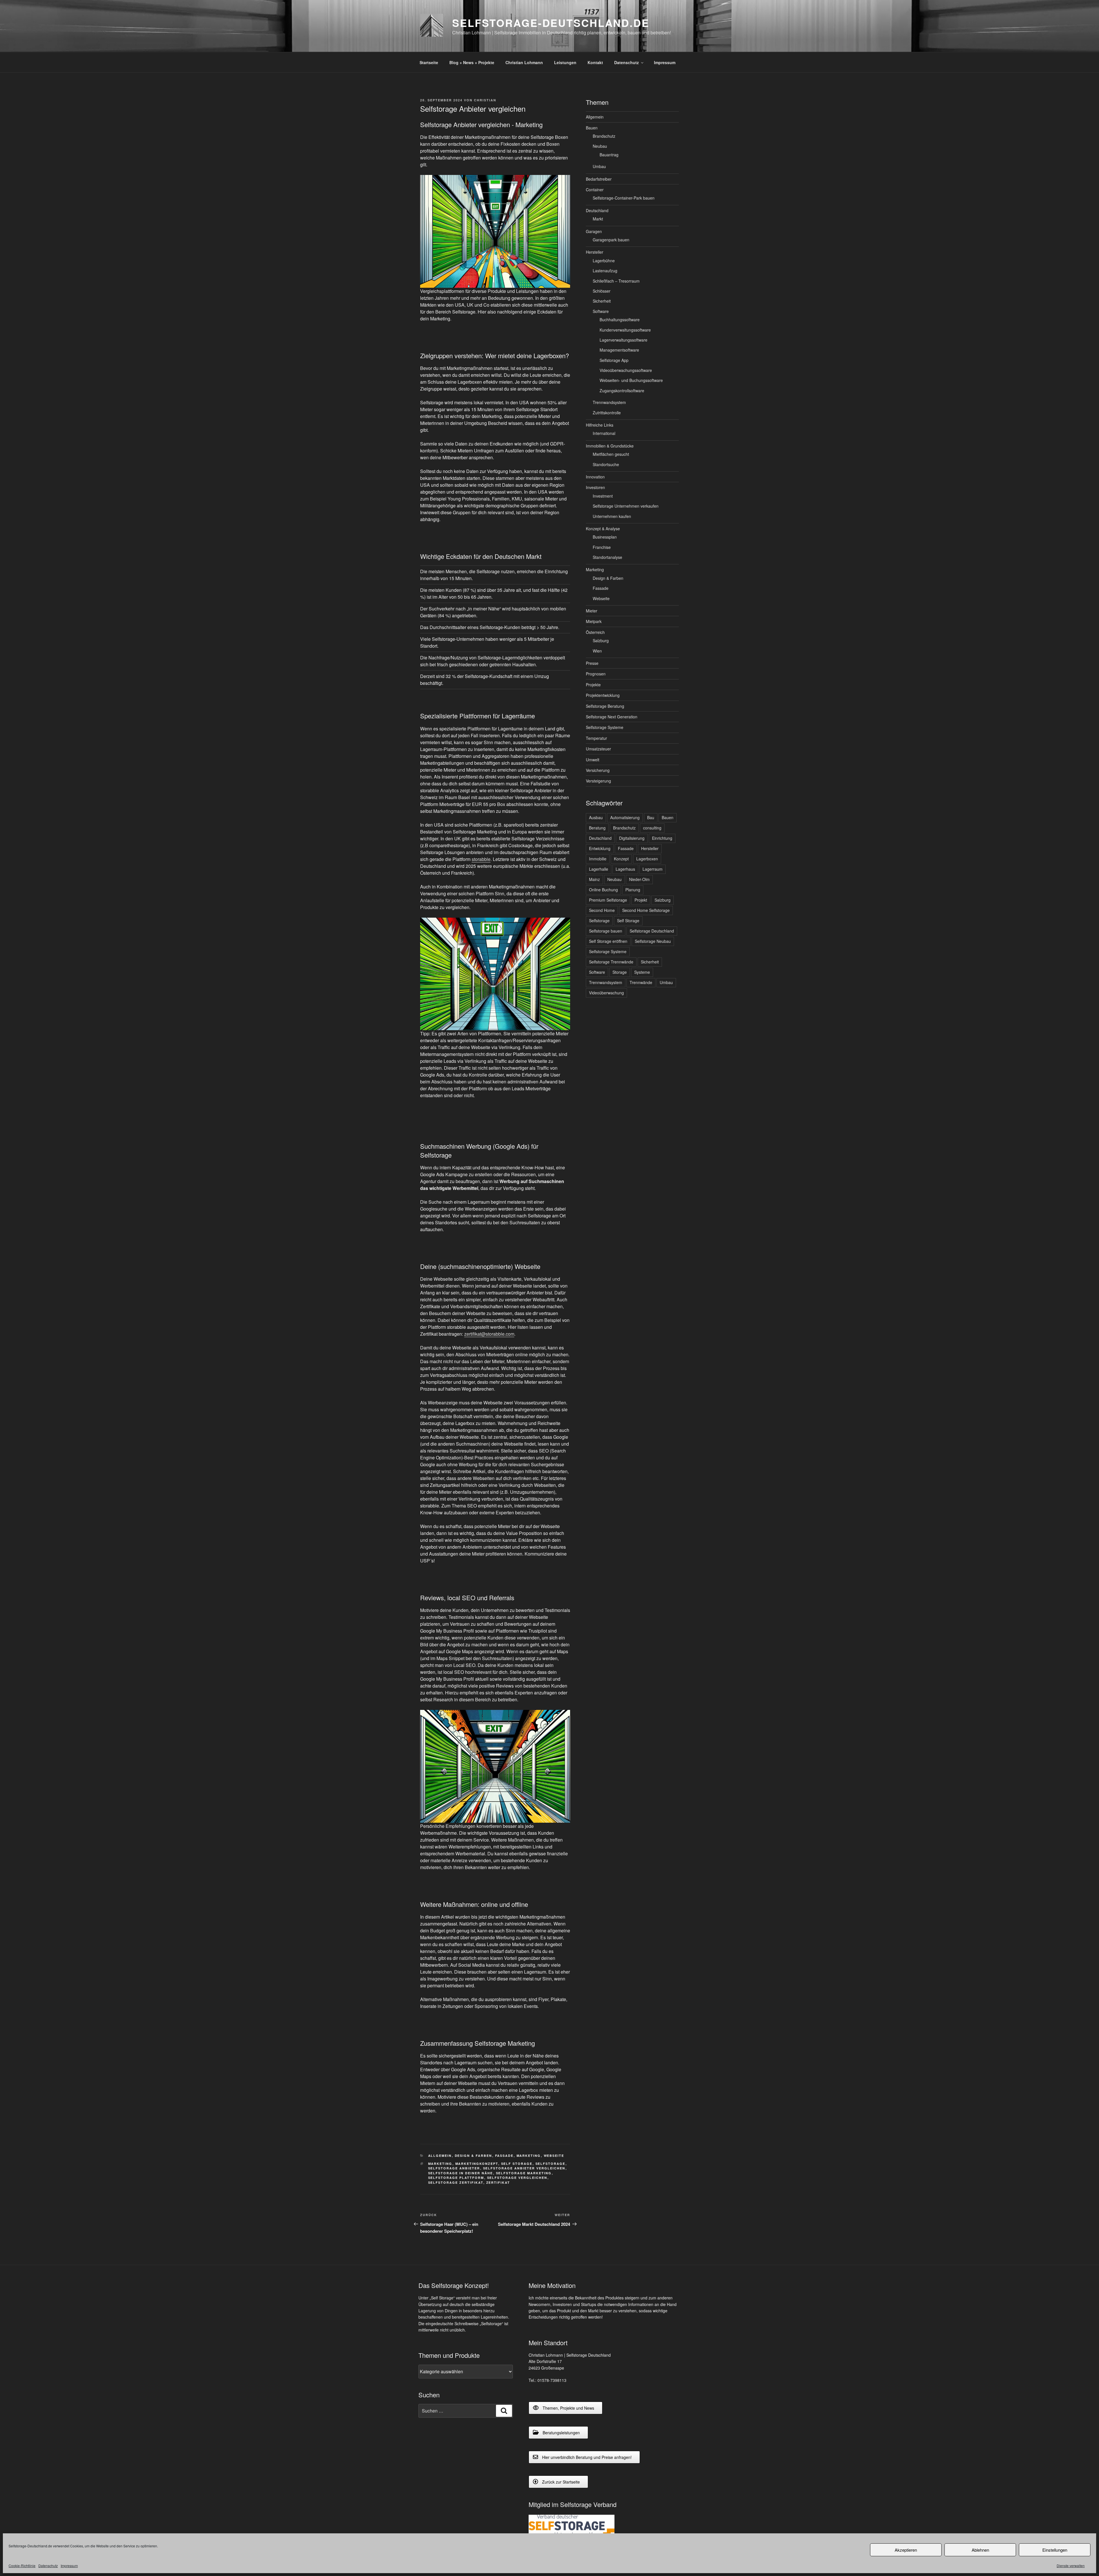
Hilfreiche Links (600, 425)
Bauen (592, 128)
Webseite (554, 2156)
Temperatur (596, 738)
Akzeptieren (906, 2550)
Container (595, 190)
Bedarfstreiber (599, 179)
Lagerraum (653, 869)
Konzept (621, 859)
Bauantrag (609, 155)
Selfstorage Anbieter (454, 2168)
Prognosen (596, 674)
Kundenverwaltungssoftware (625, 330)
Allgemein (440, 2156)
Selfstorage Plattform (456, 2178)
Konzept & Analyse (603, 529)
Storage (620, 972)
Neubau (600, 146)
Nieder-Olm (639, 879)
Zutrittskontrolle (607, 413)
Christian (485, 100)
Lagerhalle (599, 869)
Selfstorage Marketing (524, 2173)
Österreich (595, 632)
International (604, 433)
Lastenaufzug (605, 271)
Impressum (69, 2566)
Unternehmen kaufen (612, 516)
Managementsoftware (619, 350)
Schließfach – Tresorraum (616, 281)
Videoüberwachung (606, 993)
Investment (603, 496)
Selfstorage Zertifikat (456, 2182)
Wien (597, 651)
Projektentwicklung (603, 695)
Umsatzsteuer (598, 749)
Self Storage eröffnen (608, 941)
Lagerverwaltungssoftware (623, 340)
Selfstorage (551, 2164)
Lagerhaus (625, 869)
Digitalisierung (632, 838)
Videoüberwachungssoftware (626, 370)
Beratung (597, 828)
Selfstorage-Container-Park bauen (624, 198)
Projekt (641, 900)
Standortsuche (606, 464)
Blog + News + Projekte (472, 62)
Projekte (593, 685)
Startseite (429, 62)
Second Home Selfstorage (646, 910)
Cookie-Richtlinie (22, 2566)
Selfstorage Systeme (605, 727)
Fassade (504, 2156)
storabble (481, 859)
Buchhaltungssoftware (620, 320)
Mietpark (594, 621)
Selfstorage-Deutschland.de (551, 23)
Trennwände (641, 982)
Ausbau (596, 817)
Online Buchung (603, 890)
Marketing (529, 2156)
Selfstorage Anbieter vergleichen (524, 2168)
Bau (651, 817)
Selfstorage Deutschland (652, 931)
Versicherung (598, 770)
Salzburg (601, 640)
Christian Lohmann (524, 62)
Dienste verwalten (1071, 2566)
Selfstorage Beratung (605, 706)
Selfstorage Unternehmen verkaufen (626, 506)
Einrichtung (662, 838)
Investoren (595, 487)
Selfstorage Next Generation (612, 717)
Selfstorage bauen (606, 931)
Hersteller (595, 252)
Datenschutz (48, 2566)
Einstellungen (1055, 2550)
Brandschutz (604, 136)
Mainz (594, 879)
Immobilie (598, 859)
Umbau (599, 166)
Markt (598, 219)
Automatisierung (625, 817)
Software (601, 311)
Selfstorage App (614, 360)
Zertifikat (498, 2182)
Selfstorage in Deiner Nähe (461, 2173)
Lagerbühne (604, 261)
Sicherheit (602, 301)
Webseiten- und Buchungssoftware (631, 380)
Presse (592, 663)
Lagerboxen (647, 859)
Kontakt (595, 62)
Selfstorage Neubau (653, 941)
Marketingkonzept (477, 2164)
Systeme (642, 972)
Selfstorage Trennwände (611, 962)
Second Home (602, 910)
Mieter (592, 611)
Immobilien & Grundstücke (610, 446)
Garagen (594, 231)
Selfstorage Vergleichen (517, 2178)
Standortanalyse (607, 557)
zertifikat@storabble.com (489, 1334)
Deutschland (597, 210)
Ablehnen (980, 2550)
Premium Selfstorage (608, 900)
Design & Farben (474, 2156)
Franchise (602, 547)
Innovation (595, 477)
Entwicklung (600, 848)
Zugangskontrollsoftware (622, 391)
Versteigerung (598, 781)
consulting (652, 828)
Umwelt (593, 760)
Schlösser (602, 291)
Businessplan (605, 537)
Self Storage (517, 2164)
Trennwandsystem (609, 402)
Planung (633, 890)
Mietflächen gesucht (611, 454)
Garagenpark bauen (611, 240)
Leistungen (565, 62)
